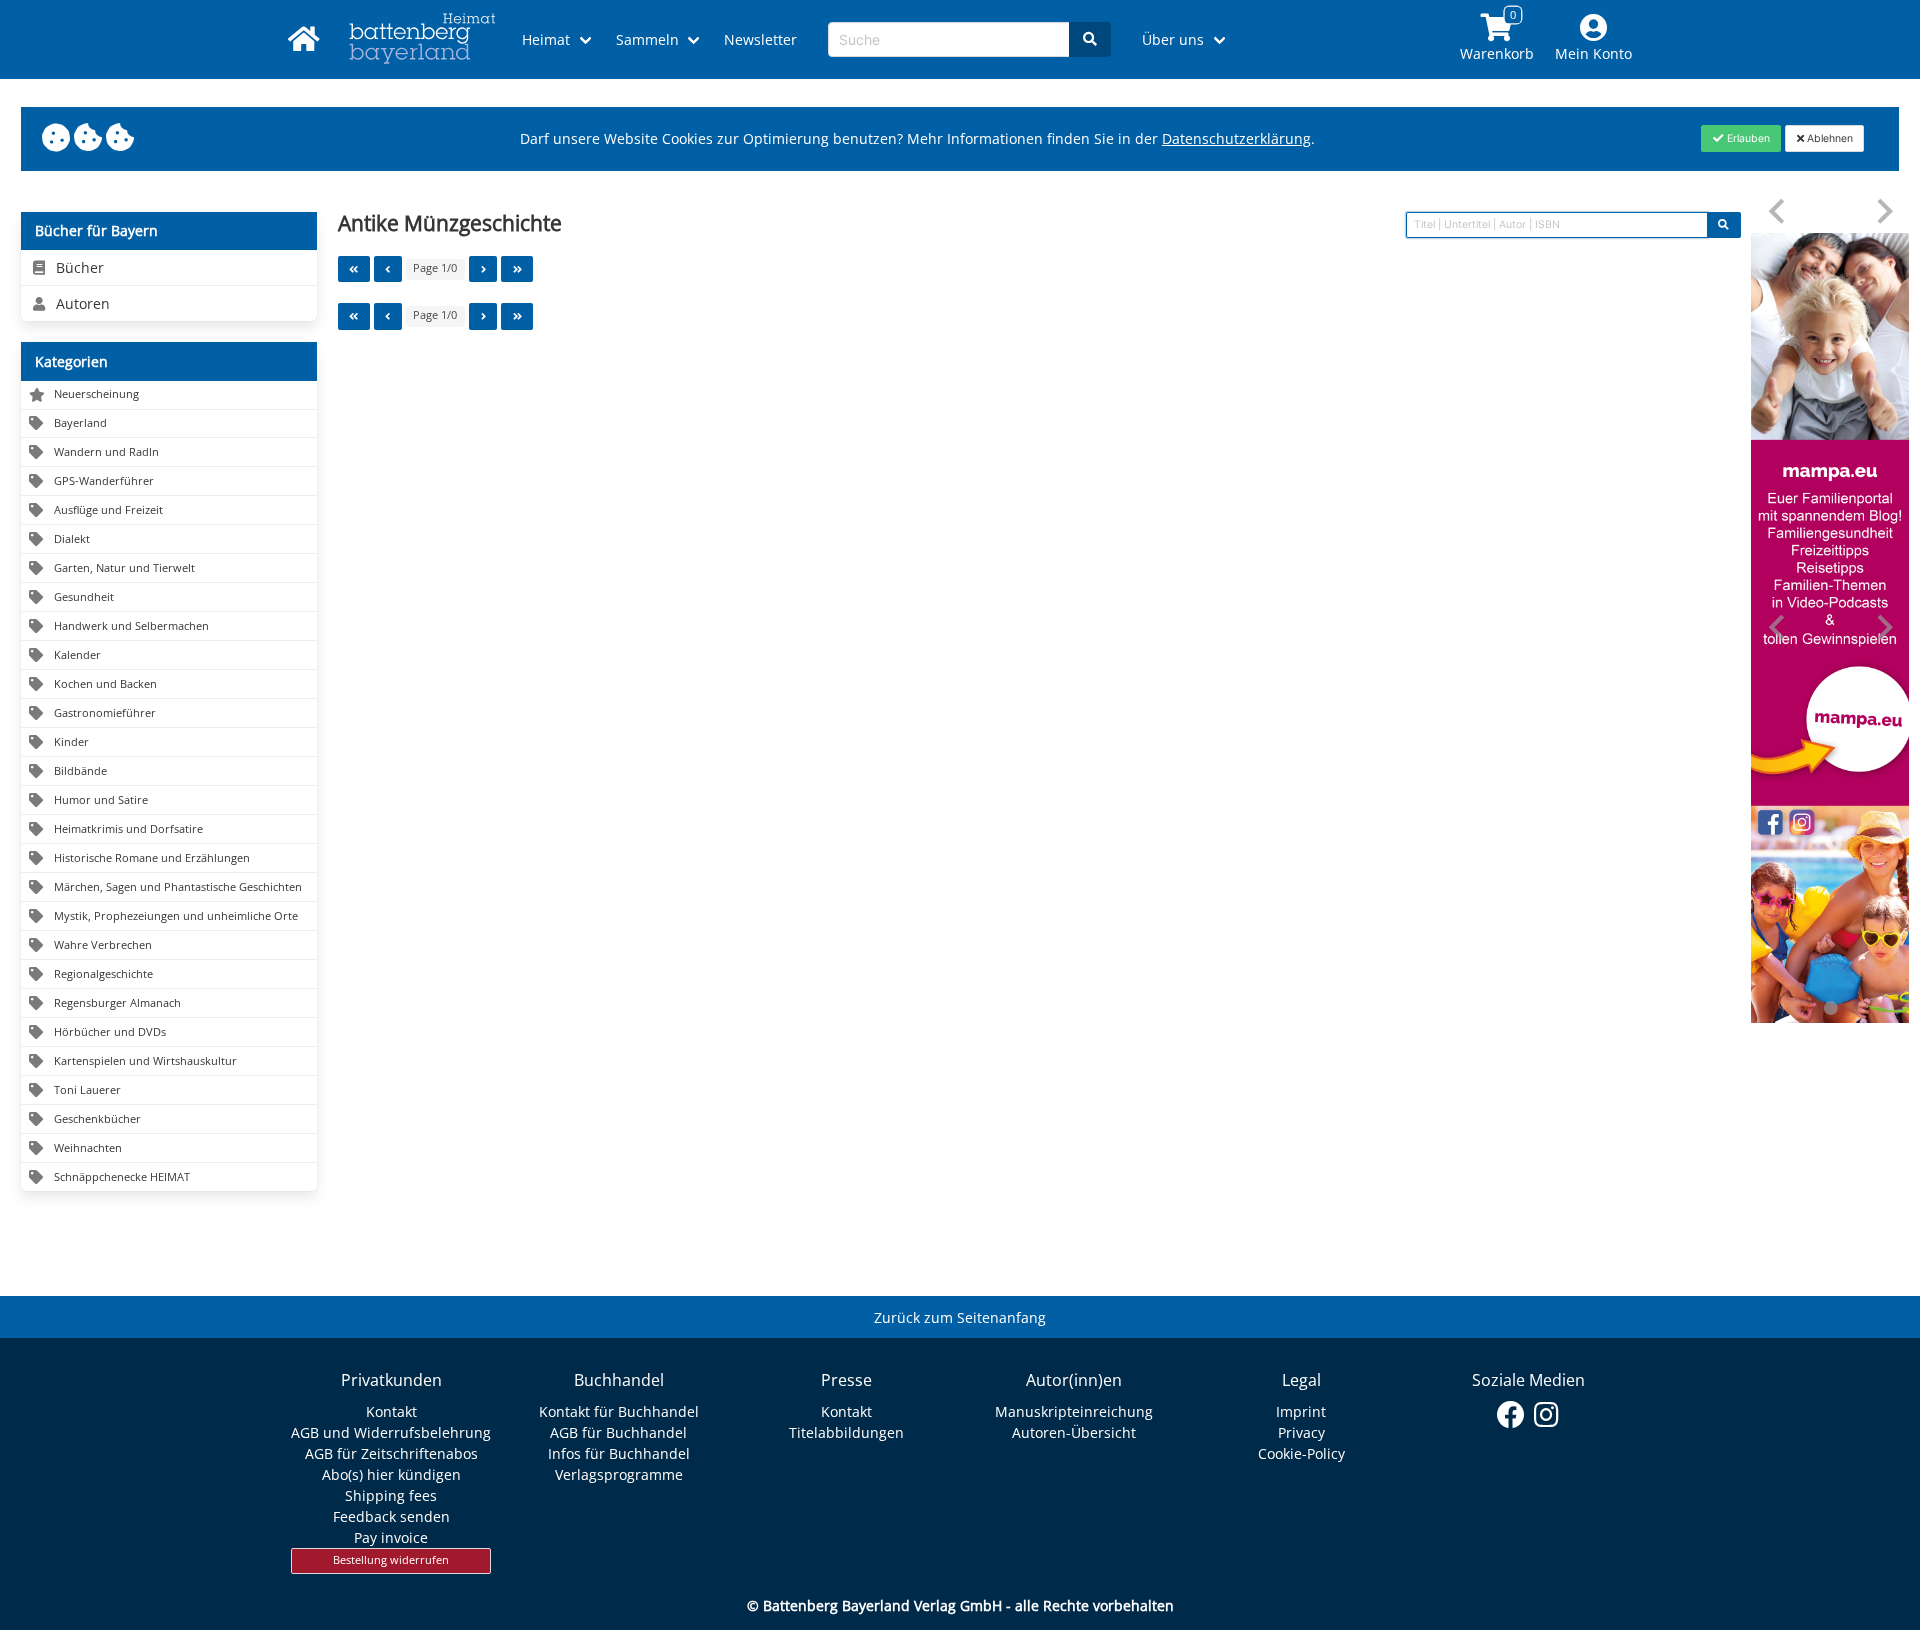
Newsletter (760, 39)
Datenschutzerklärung (1236, 138)
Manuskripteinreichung (1074, 1411)
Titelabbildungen (846, 1432)
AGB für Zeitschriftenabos (391, 1453)
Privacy (1301, 1432)
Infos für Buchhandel (619, 1453)
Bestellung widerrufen (391, 1560)
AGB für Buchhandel (618, 1432)
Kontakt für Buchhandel (619, 1411)
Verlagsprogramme (619, 1474)
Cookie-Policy (1301, 1453)
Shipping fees (391, 1495)
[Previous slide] (1778, 211)
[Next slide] (1883, 211)
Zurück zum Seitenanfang (960, 1317)
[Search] (1090, 39)
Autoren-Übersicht (1074, 1432)
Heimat (546, 39)
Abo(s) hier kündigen (391, 1474)
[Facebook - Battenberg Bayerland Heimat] (1511, 1415)
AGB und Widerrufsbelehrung (391, 1432)
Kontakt (391, 1411)
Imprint (1301, 1411)
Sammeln (647, 39)
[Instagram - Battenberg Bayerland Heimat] (1546, 1415)
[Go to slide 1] (1830, 1008)
